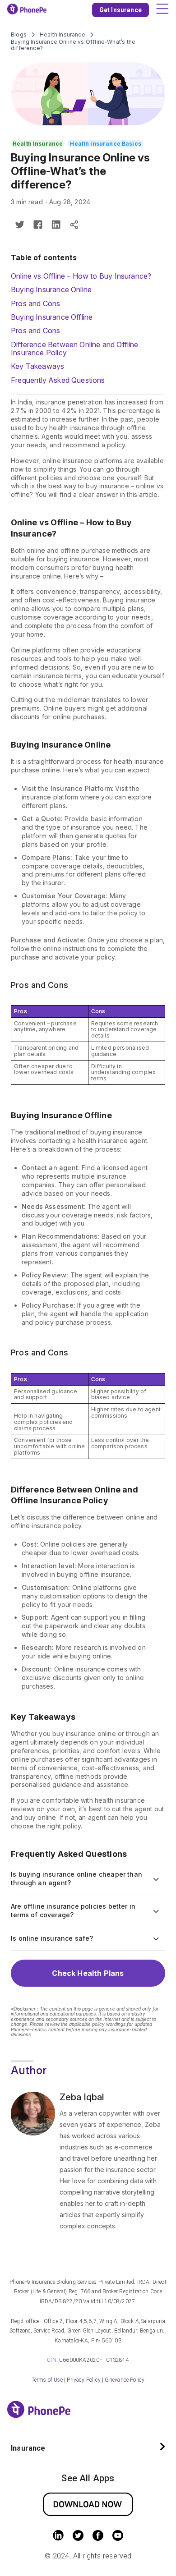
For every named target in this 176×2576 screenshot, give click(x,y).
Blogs (19, 35)
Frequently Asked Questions (58, 380)
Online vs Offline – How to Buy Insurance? (81, 276)
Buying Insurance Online (51, 289)
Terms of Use (47, 2380)
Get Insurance (120, 10)
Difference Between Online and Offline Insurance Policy (75, 349)
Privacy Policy (84, 2380)
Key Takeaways (37, 366)
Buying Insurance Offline (52, 317)
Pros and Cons (35, 303)
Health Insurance (63, 35)
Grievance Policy (125, 2380)
